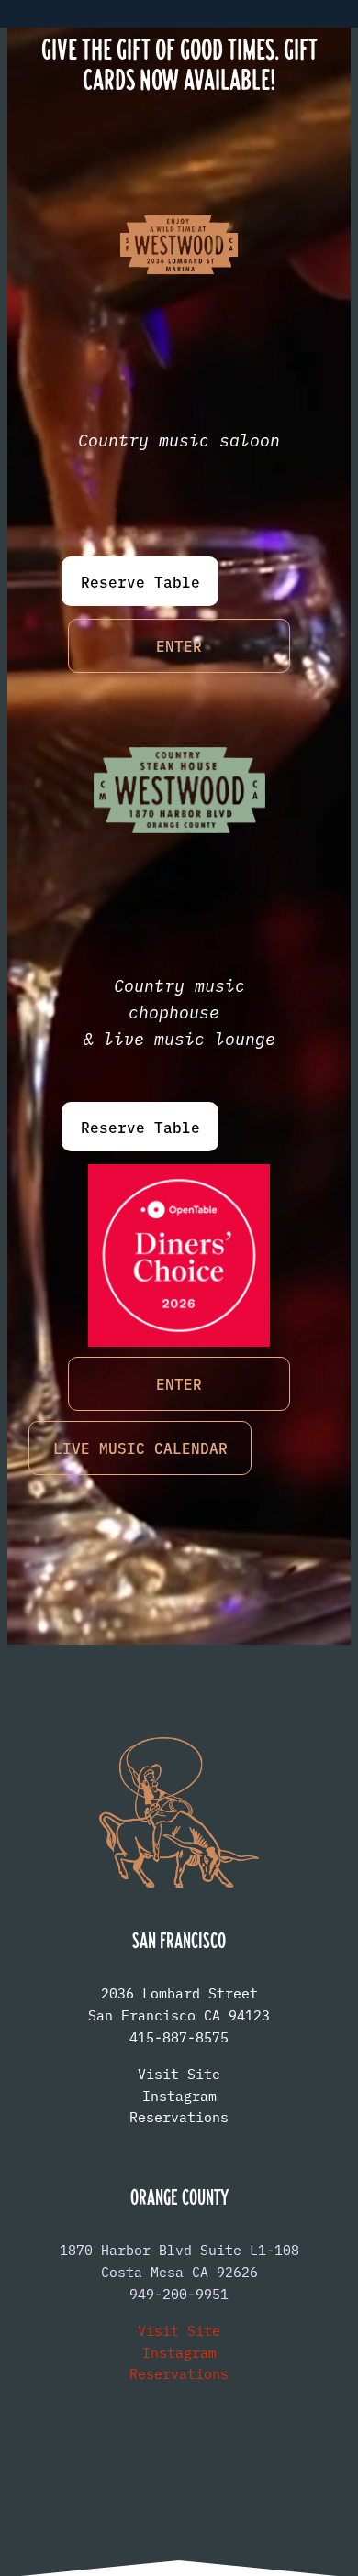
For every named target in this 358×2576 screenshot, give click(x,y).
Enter (179, 645)
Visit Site (179, 2073)
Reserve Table (140, 581)
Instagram (179, 2095)
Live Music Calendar (140, 1448)
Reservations (179, 2116)
